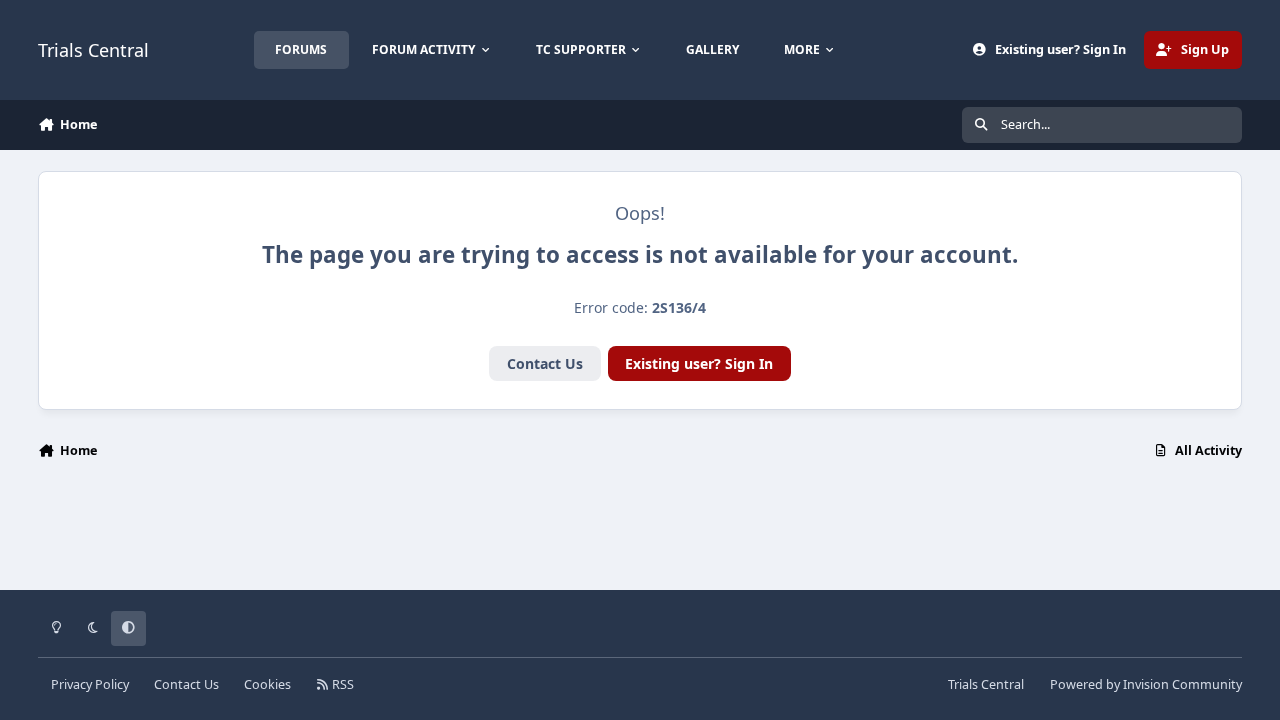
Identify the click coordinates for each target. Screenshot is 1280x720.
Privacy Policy (90, 684)
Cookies (267, 684)
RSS (341, 684)
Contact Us (545, 363)
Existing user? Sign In (699, 363)
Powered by (1146, 684)
